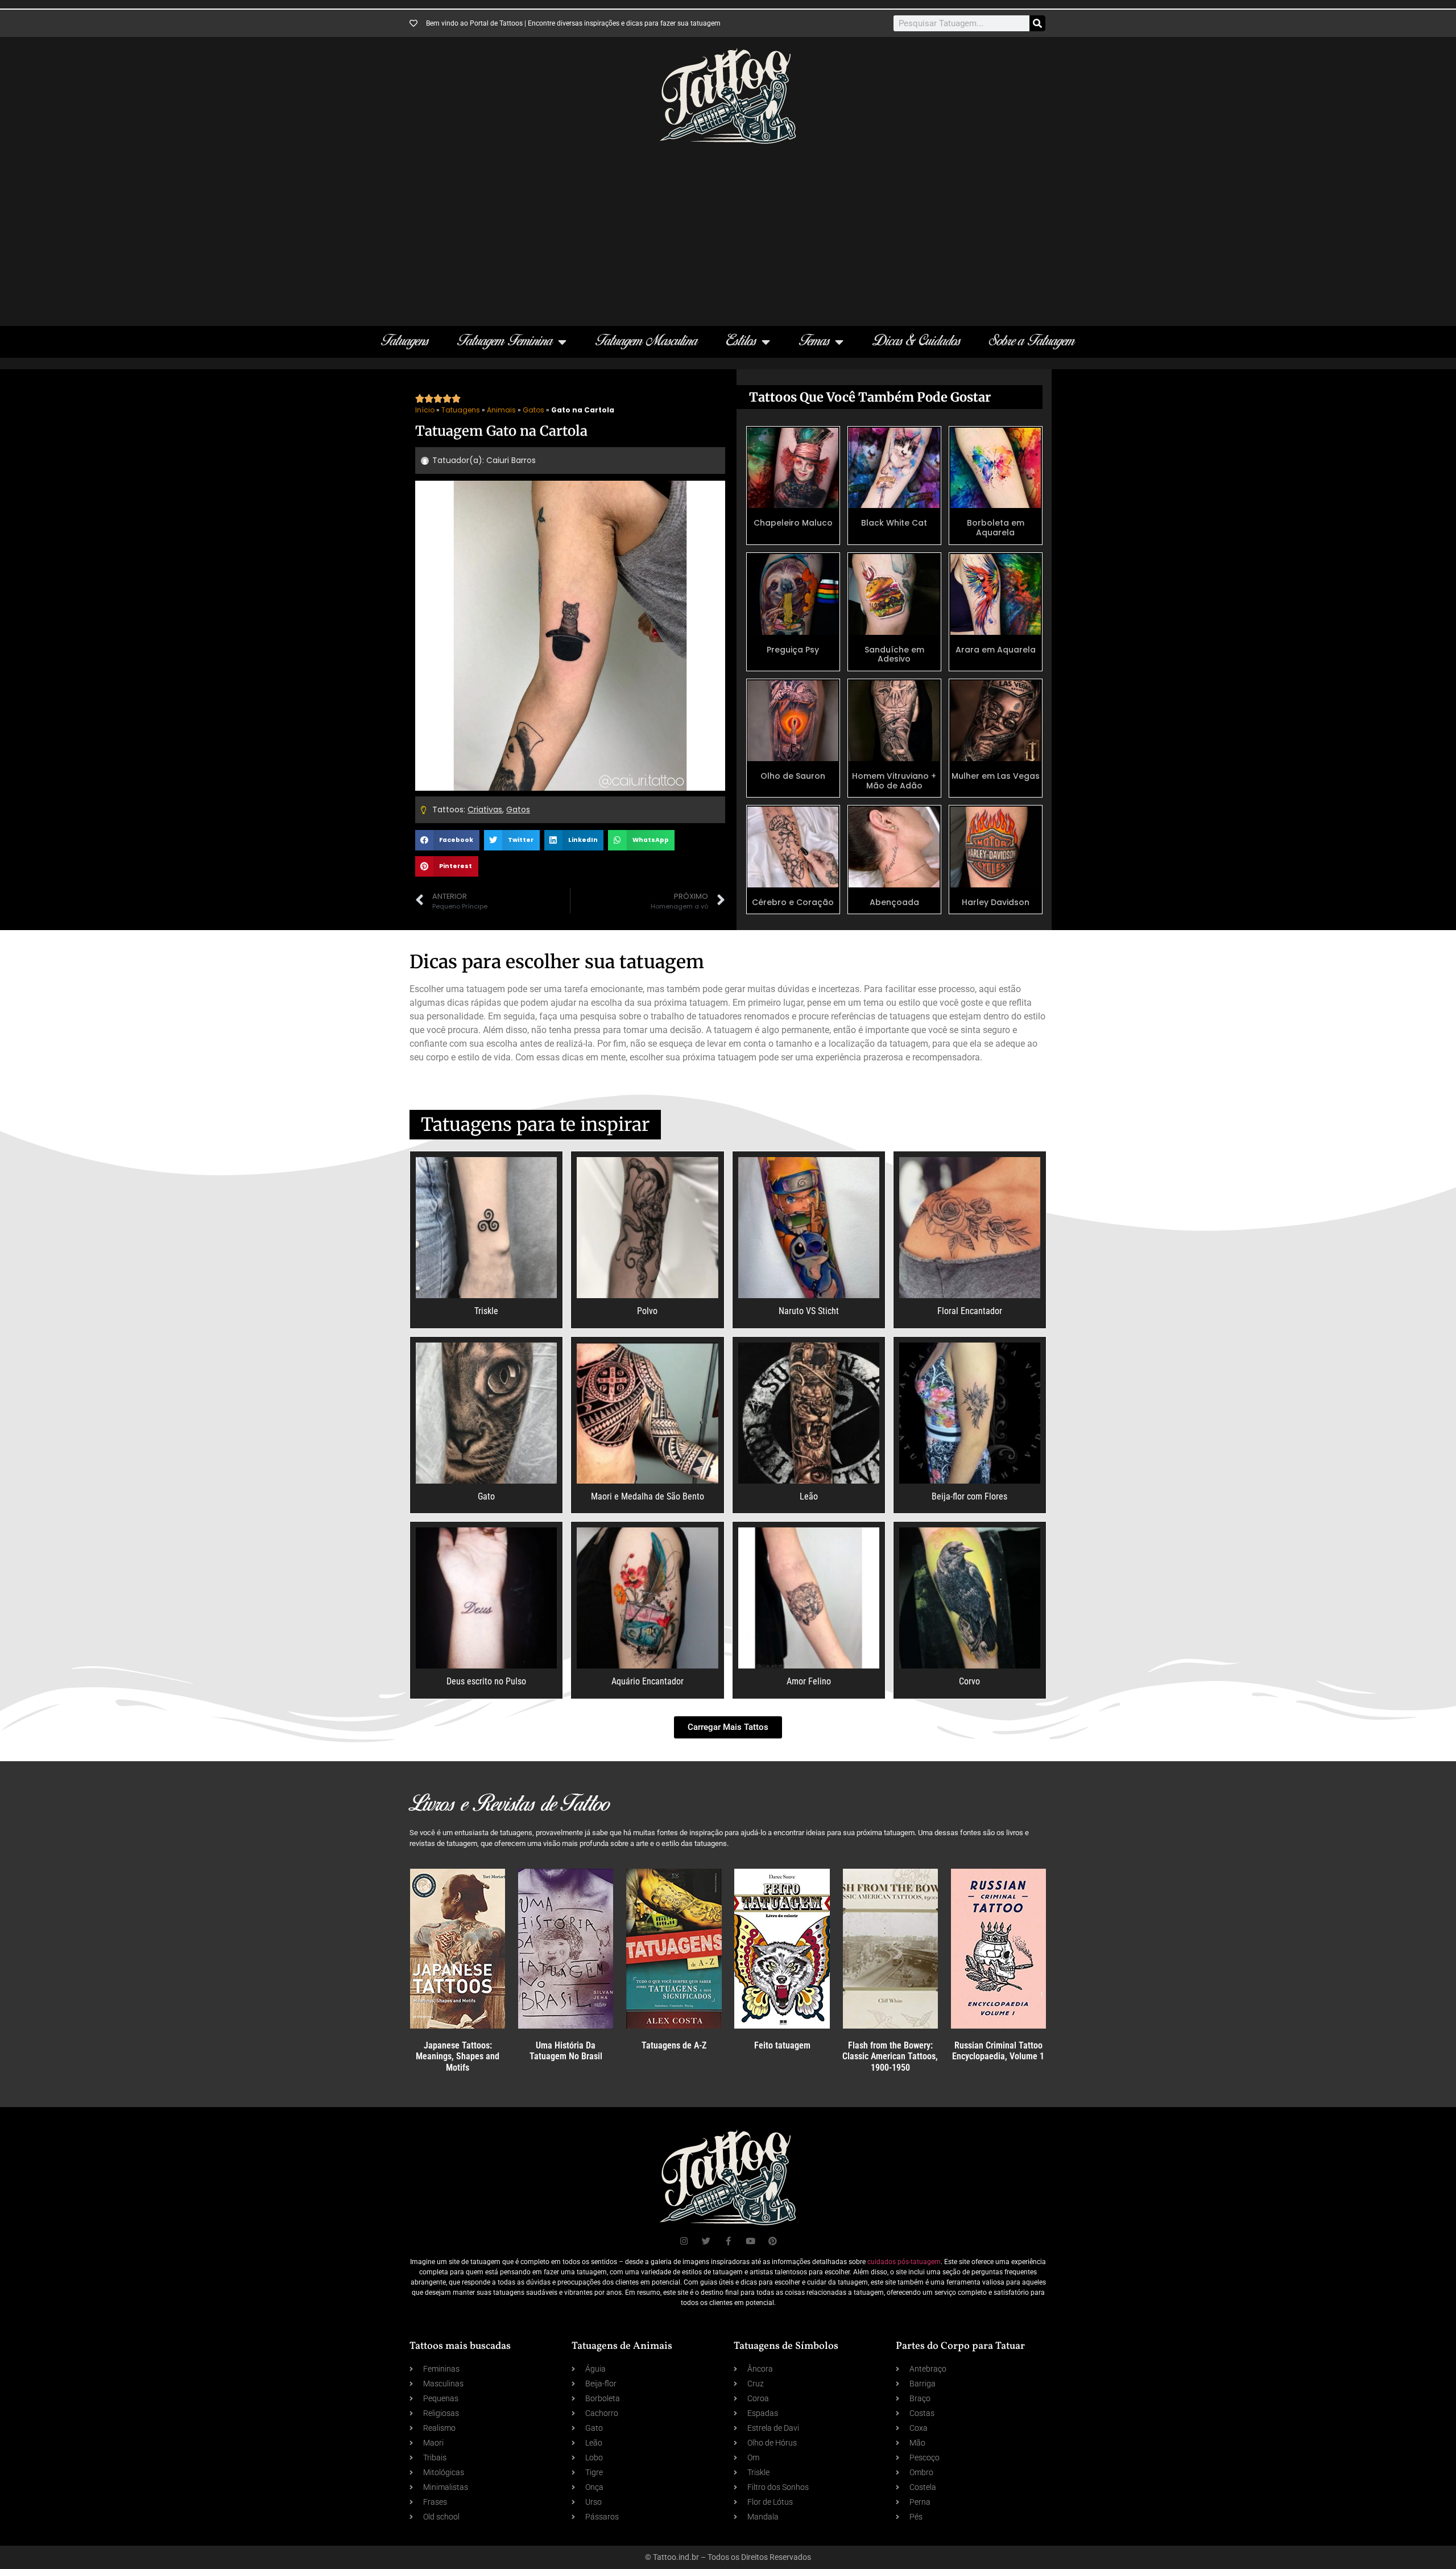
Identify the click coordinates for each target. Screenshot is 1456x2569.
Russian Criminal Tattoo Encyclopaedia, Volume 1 (998, 2051)
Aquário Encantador (648, 1681)
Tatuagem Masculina (647, 342)
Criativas (485, 809)
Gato (486, 1496)
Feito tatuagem (782, 2045)
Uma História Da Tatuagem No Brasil (566, 2051)
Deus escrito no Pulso (486, 1681)
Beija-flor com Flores (969, 1496)
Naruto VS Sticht (809, 1311)
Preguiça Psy (793, 650)
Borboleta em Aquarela (996, 528)
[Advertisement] (728, 229)
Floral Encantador (970, 1311)
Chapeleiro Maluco (793, 523)
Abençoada (894, 902)
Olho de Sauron (793, 776)
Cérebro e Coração (793, 902)
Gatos (533, 410)
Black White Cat (894, 523)
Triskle (486, 1311)
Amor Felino (809, 1681)
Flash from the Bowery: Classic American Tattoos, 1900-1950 (890, 2056)
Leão (809, 1496)
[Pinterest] (773, 2241)
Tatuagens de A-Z (674, 2045)
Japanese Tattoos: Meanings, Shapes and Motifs (458, 2056)
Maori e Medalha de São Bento (648, 1496)
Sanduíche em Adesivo (894, 654)
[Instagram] (684, 2241)
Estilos (741, 342)
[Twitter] (706, 2241)
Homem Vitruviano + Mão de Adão (894, 781)
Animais (501, 410)
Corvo (969, 1681)
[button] (447, 840)
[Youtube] (750, 2241)
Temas (814, 342)
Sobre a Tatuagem (1032, 342)
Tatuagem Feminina (505, 342)
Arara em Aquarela (996, 650)
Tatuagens (405, 342)
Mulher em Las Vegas (996, 776)
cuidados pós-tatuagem (904, 2262)
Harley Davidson (996, 902)
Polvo (647, 1311)
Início (425, 410)
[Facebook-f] (728, 2241)
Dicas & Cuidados (917, 342)
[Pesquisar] (1037, 23)
